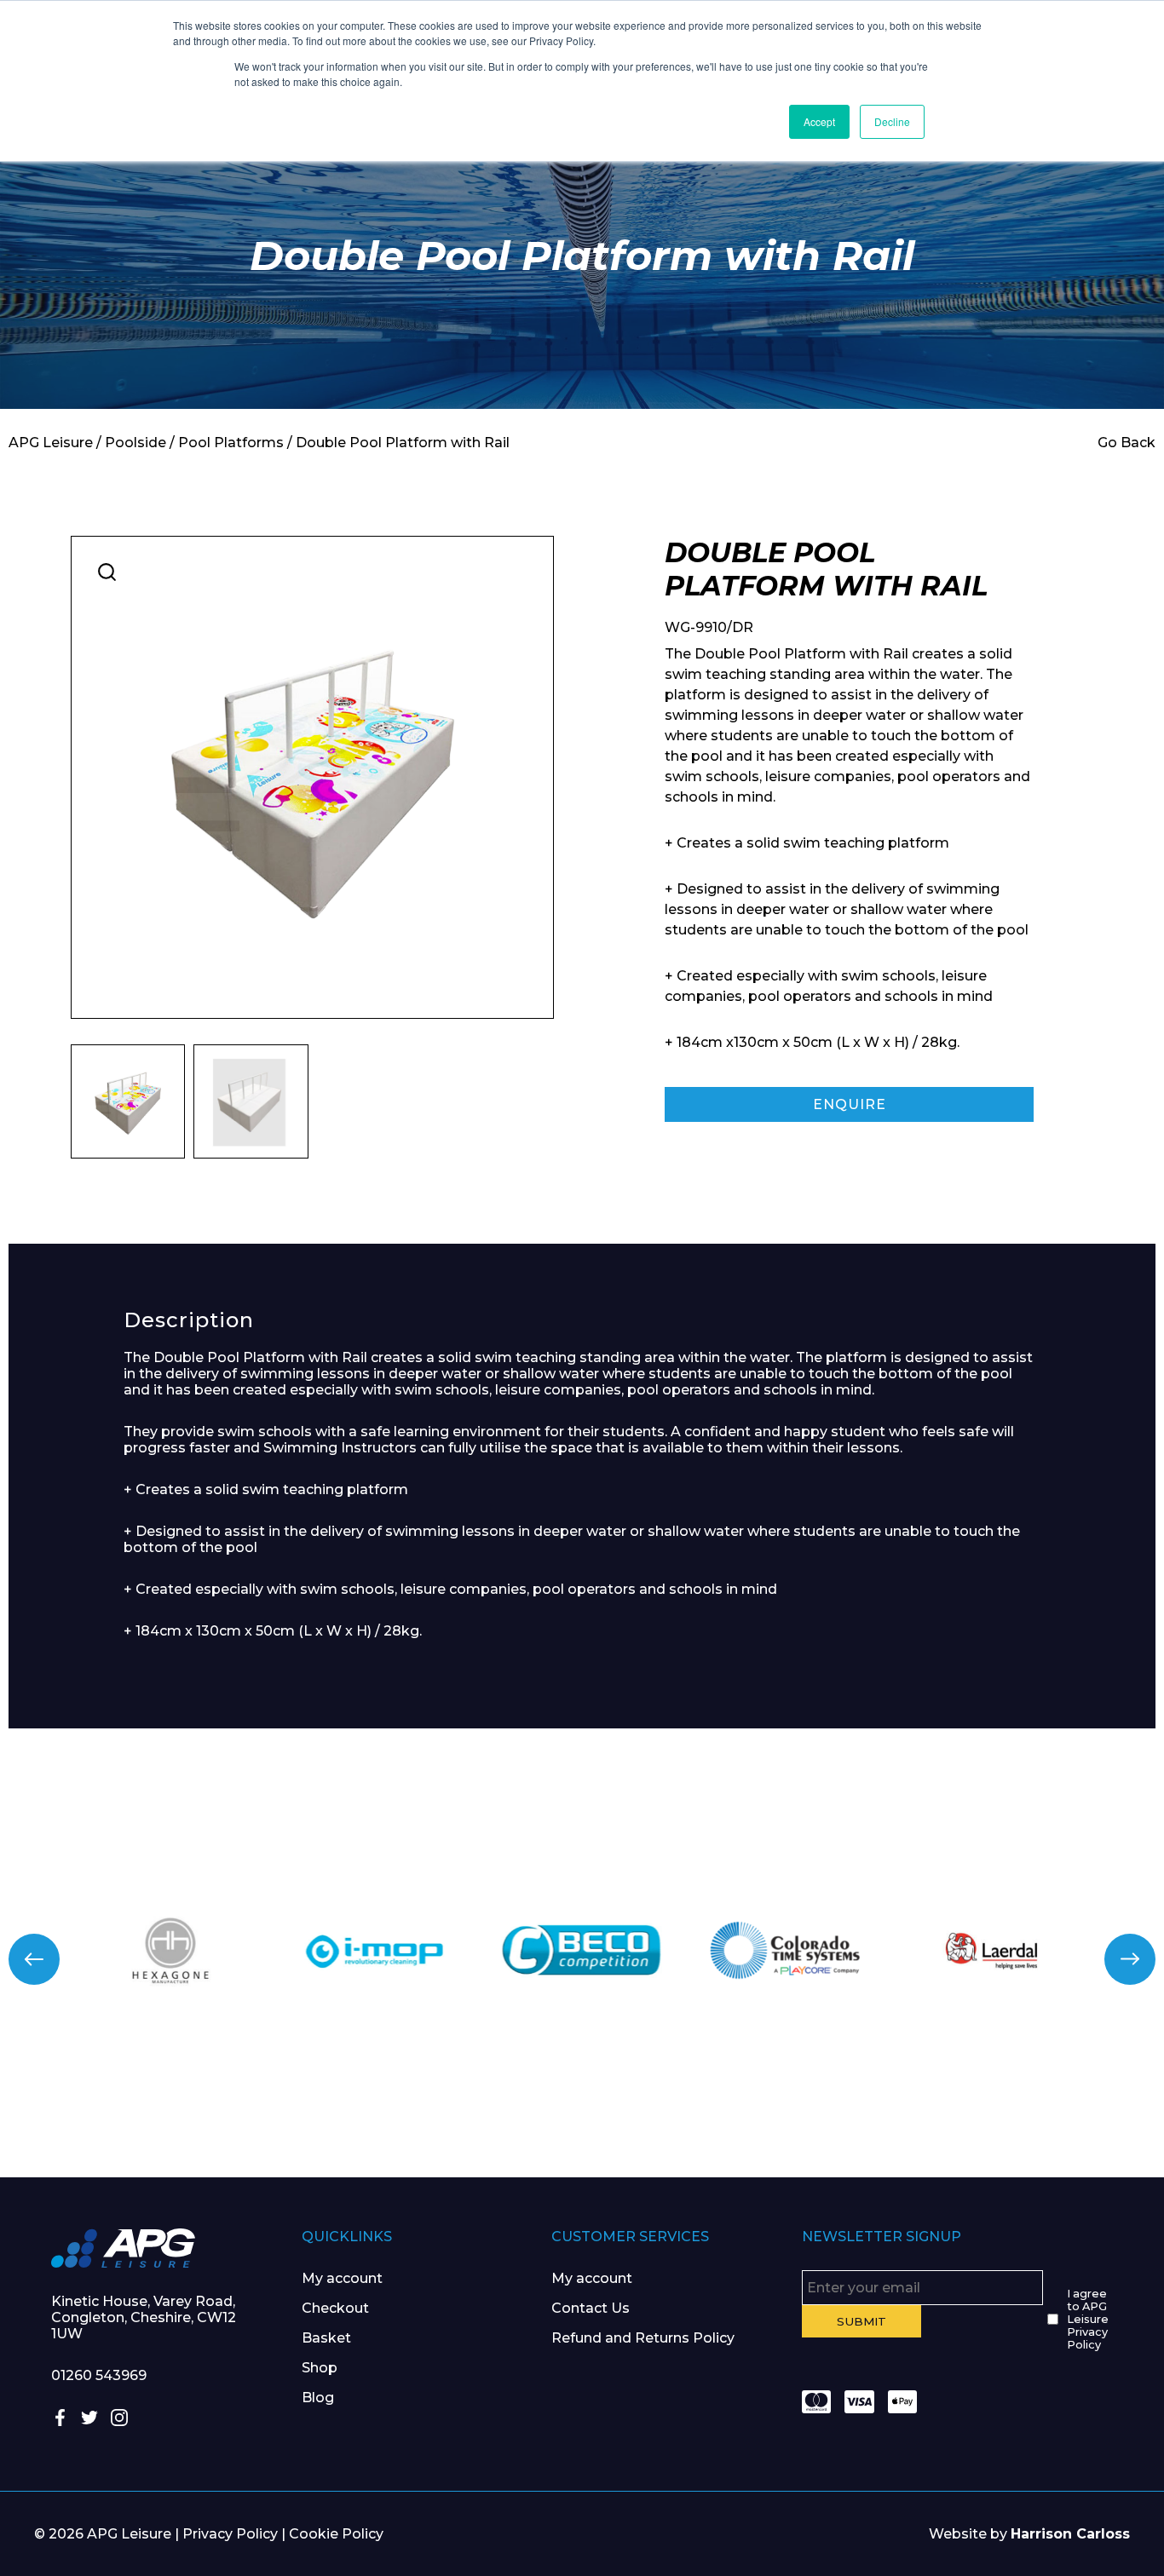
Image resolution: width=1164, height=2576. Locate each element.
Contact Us (591, 2308)
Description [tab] (189, 1320)
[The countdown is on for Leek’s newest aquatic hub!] (1067, 2112)
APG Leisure (51, 443)
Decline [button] (892, 121)
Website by (1029, 2534)
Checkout (335, 2308)
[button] (107, 572)
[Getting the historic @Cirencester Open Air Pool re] (291, 2112)
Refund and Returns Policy (643, 2338)
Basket (326, 2338)
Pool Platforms (231, 443)
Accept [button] (819, 121)
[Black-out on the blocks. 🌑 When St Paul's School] (485, 2112)
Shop (320, 2368)
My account (342, 2278)
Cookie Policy (336, 2534)
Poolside (135, 443)
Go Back (1127, 443)
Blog (318, 2398)
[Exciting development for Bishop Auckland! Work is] (679, 2112)
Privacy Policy (230, 2534)
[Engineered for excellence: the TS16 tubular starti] (873, 2112)
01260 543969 (99, 2375)
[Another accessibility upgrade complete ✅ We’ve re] (97, 2112)
